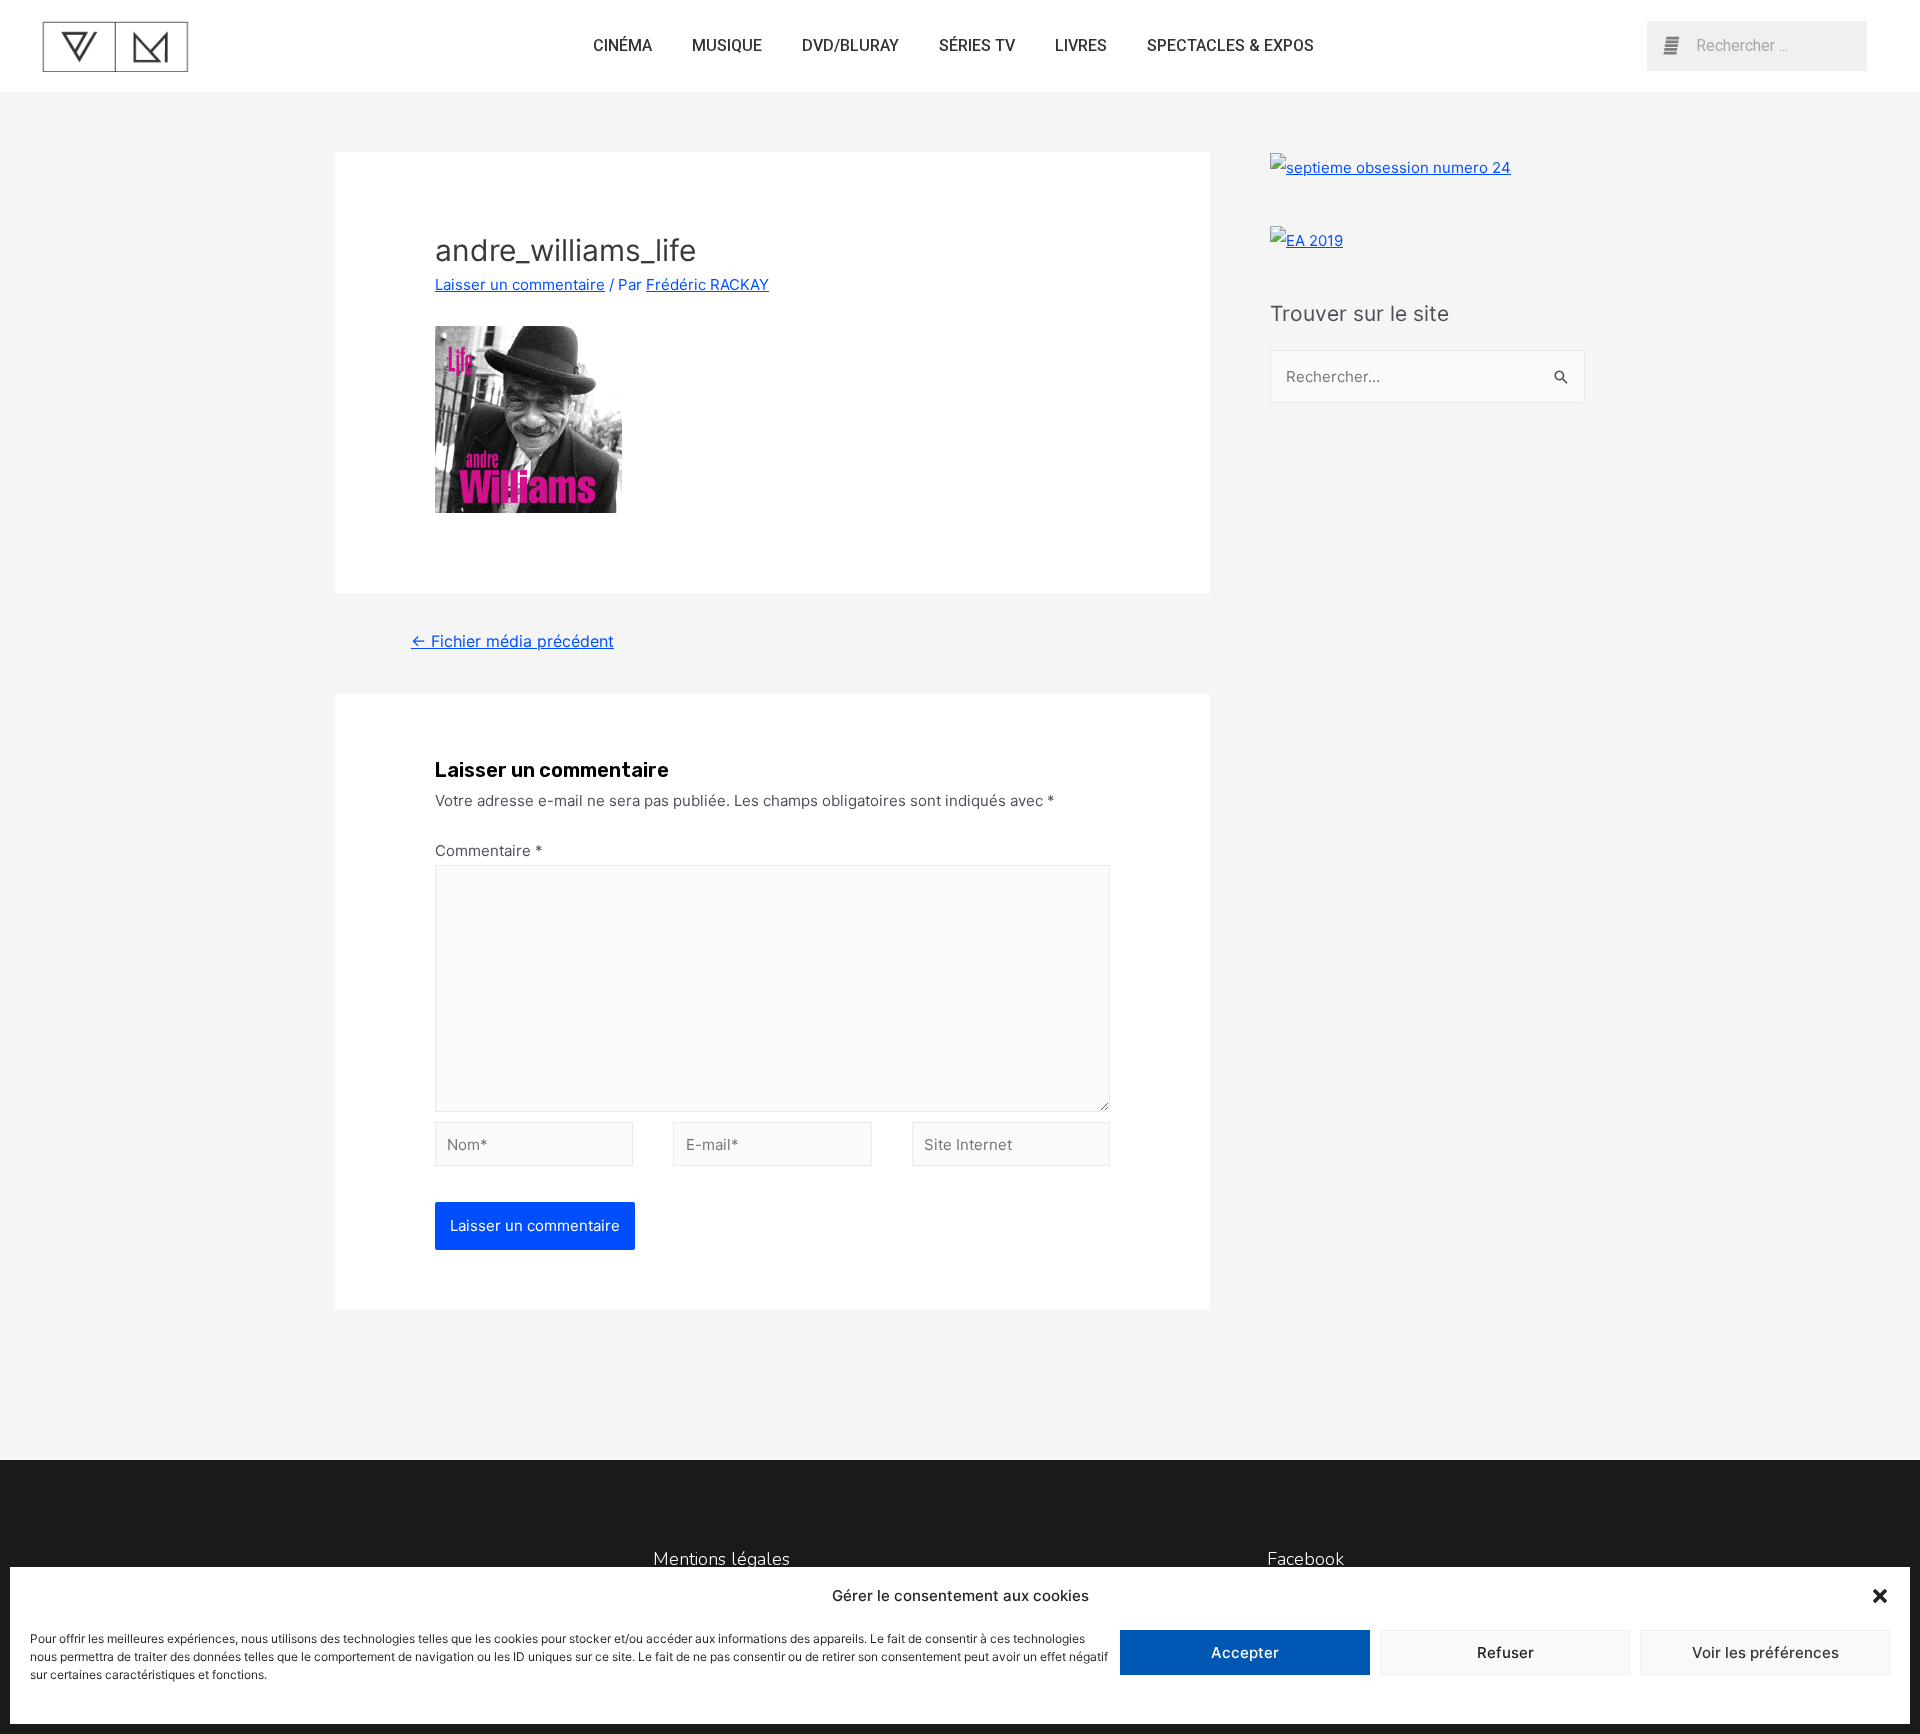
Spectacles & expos (1230, 45)
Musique (727, 45)
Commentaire (489, 850)
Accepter (1245, 1652)
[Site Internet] (1011, 1147)
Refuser (1505, 1652)
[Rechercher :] (1427, 376)
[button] (1880, 1596)
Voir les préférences (1765, 1652)
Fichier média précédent (512, 641)
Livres (1081, 45)
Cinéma (622, 45)
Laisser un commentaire (520, 284)
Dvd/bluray (850, 45)
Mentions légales (721, 1559)
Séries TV (977, 45)
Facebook (1305, 1559)
